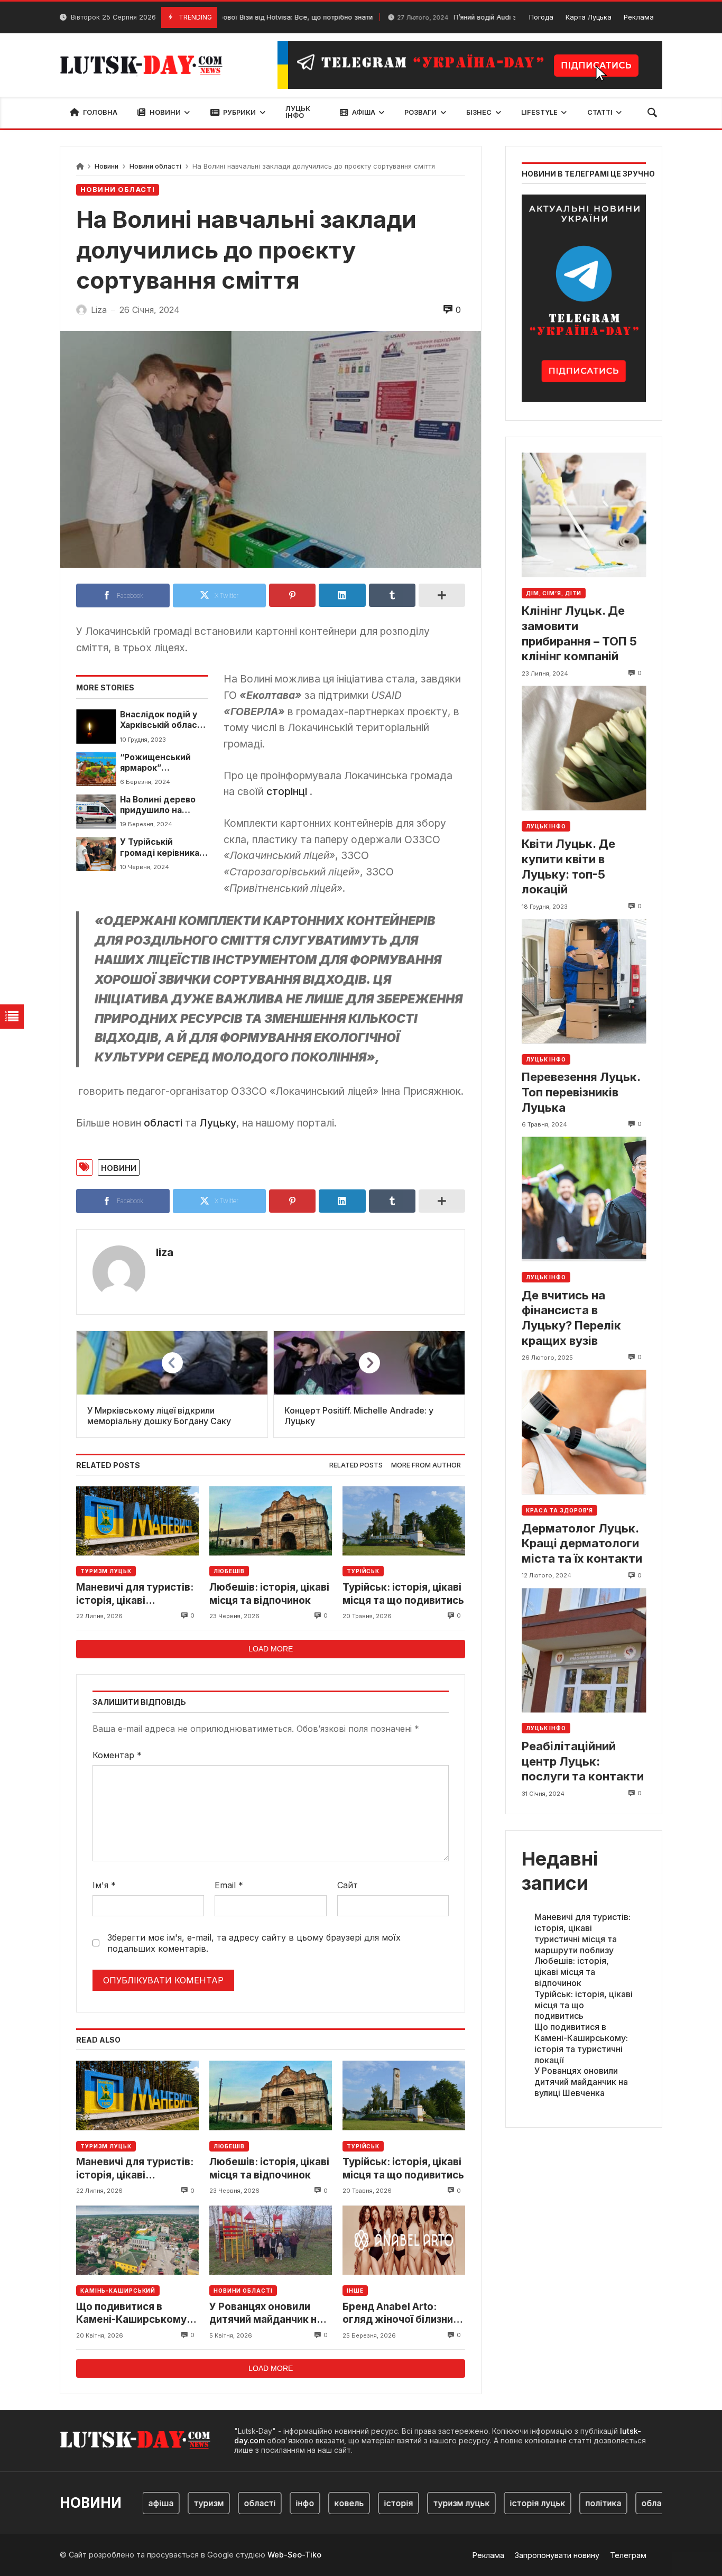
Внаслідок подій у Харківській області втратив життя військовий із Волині (163, 720)
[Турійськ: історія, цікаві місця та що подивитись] (404, 1521)
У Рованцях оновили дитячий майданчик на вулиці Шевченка (266, 2314)
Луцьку (218, 1123)
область (624, 2503)
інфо (270, 2503)
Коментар (117, 1755)
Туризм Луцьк (106, 1571)
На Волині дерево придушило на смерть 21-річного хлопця (160, 805)
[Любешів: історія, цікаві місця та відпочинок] (271, 1521)
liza (165, 1252)
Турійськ (363, 1571)
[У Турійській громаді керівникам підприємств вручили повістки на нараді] (96, 854)
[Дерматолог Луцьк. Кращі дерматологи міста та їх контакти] (584, 1432)
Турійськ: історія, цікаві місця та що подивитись (403, 1594)
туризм (174, 2503)
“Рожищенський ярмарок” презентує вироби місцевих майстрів (161, 763)
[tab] (356, 1466)
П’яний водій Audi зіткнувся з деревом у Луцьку (460, 17)
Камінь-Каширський (118, 2291)
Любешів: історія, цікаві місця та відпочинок (269, 1594)
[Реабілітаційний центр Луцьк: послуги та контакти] (584, 1650)
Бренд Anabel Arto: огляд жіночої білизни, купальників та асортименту (399, 2314)
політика (569, 2503)
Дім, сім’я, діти (554, 593)
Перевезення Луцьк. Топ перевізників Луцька (581, 1092)
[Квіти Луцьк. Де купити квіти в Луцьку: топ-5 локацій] (584, 748)
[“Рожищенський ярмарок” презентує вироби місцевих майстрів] (96, 769)
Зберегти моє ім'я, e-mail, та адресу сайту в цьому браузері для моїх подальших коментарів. (254, 1943)
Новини (107, 166)
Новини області (155, 166)
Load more (271, 1649)
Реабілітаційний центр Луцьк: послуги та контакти (583, 1761)
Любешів (229, 1571)
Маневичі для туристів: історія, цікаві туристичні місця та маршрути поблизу (135, 1594)
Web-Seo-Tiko (294, 2555)
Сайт (348, 1885)
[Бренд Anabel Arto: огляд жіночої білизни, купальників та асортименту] (404, 2240)
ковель (314, 2503)
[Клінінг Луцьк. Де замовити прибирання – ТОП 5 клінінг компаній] (584, 515)
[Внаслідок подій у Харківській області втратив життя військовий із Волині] (96, 726)
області (164, 1123)
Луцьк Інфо (546, 826)
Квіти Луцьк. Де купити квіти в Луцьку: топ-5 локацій (568, 866)
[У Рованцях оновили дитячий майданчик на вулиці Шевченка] (271, 2240)
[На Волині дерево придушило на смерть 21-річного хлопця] (96, 811)
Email (229, 1885)
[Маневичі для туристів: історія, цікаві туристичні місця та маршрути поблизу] (137, 1521)
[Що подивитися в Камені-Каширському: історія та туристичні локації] (137, 2240)
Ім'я (104, 1885)
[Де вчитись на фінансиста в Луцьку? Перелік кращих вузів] (584, 1199)
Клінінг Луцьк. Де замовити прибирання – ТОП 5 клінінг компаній (579, 633)
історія (364, 2503)
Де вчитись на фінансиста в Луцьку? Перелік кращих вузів (571, 1318)
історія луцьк (503, 2503)
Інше (355, 2291)
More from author (426, 1465)
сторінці (288, 791)
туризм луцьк (427, 2503)
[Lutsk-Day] (145, 65)
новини (119, 1167)
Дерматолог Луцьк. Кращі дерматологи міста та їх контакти (582, 1543)
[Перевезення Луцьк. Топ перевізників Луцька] (584, 981)
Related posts (356, 1465)
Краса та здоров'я (559, 1510)
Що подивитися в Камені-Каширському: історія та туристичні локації (133, 2314)
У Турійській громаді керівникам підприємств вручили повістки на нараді (164, 848)
